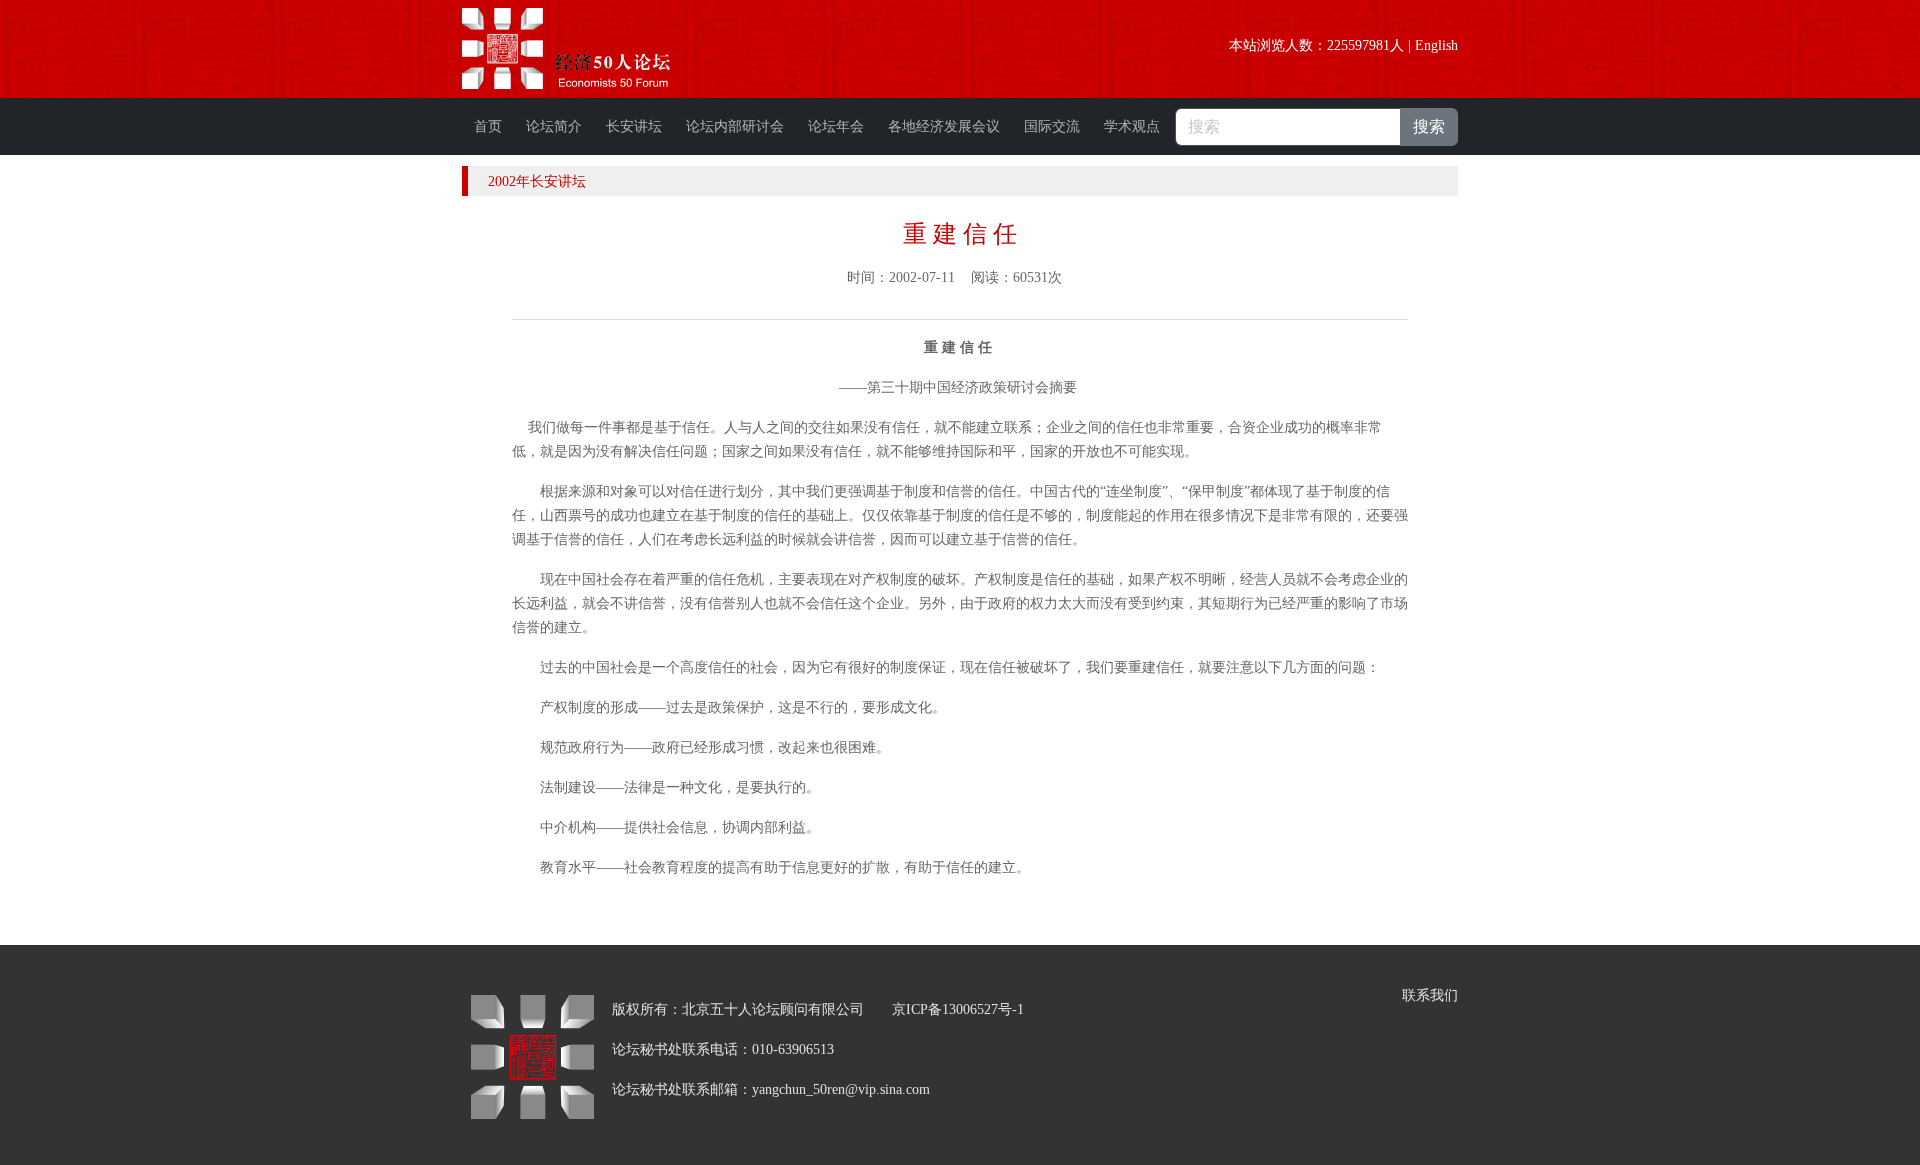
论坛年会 (836, 126)
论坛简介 (554, 126)
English (1436, 45)
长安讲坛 (634, 126)
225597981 (1358, 45)
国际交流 (1052, 126)
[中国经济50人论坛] (589, 48)
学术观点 (1132, 126)
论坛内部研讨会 (735, 126)
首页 (488, 126)
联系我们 (1430, 995)
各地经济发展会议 (944, 126)
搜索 (1429, 126)
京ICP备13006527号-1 (958, 1009)
